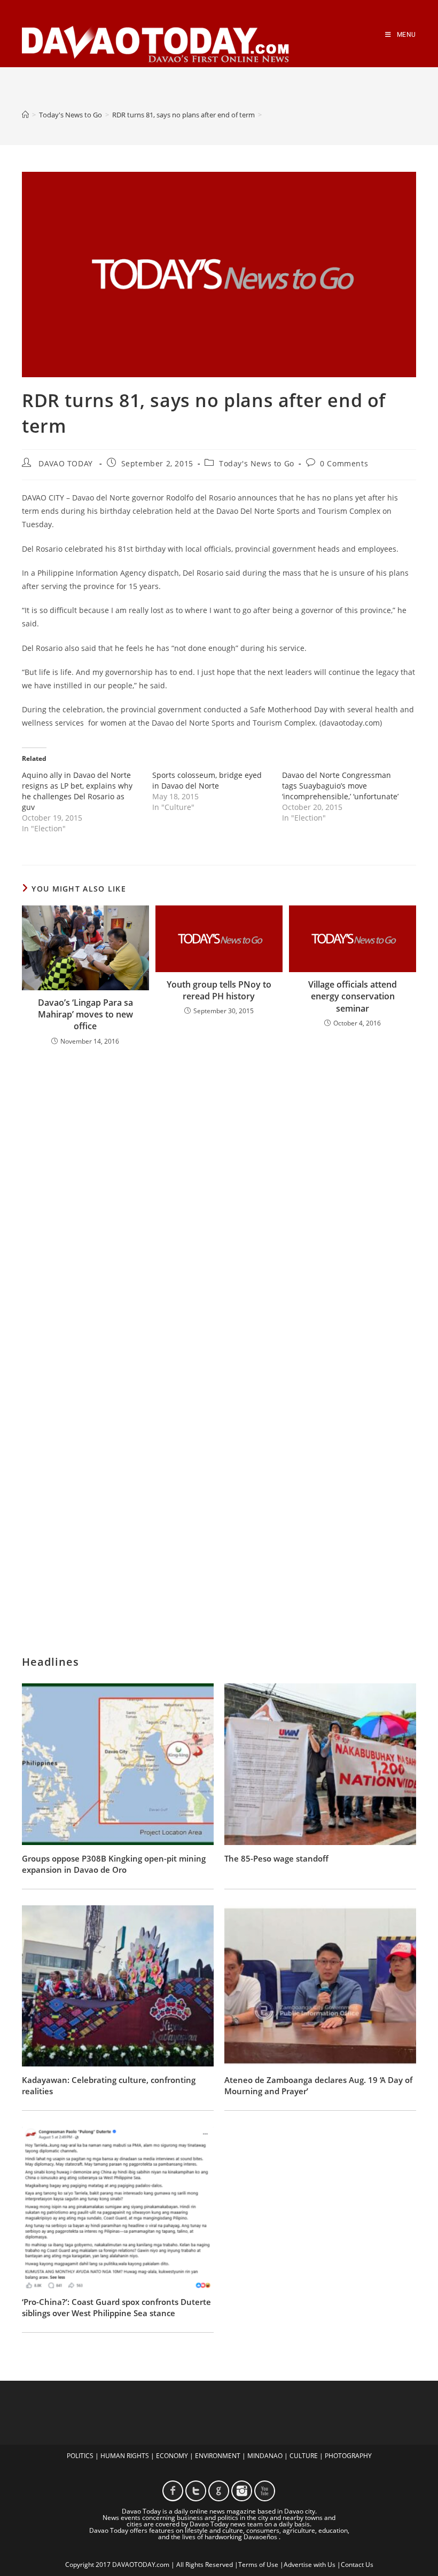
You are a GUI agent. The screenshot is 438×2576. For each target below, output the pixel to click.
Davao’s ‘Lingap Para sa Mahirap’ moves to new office (85, 1015)
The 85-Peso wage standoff (276, 1858)
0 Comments (344, 463)
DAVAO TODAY (66, 463)
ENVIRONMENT (218, 2456)
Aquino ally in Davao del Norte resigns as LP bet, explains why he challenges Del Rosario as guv (77, 791)
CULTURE (304, 2456)
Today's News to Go (257, 463)
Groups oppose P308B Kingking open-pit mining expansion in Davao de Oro (114, 1864)
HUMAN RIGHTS (125, 2456)
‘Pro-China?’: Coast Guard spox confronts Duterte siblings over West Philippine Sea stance (116, 2307)
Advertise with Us (310, 2565)
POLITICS (80, 2456)
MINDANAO (265, 2456)
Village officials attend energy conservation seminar (353, 996)
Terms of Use (258, 2565)
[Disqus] (219, 1194)
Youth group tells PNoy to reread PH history (219, 990)
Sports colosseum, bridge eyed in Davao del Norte (207, 780)
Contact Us (357, 2565)
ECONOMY (172, 2456)
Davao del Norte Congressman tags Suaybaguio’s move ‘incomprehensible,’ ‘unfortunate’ (340, 786)
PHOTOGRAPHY (348, 2456)
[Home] (25, 115)
